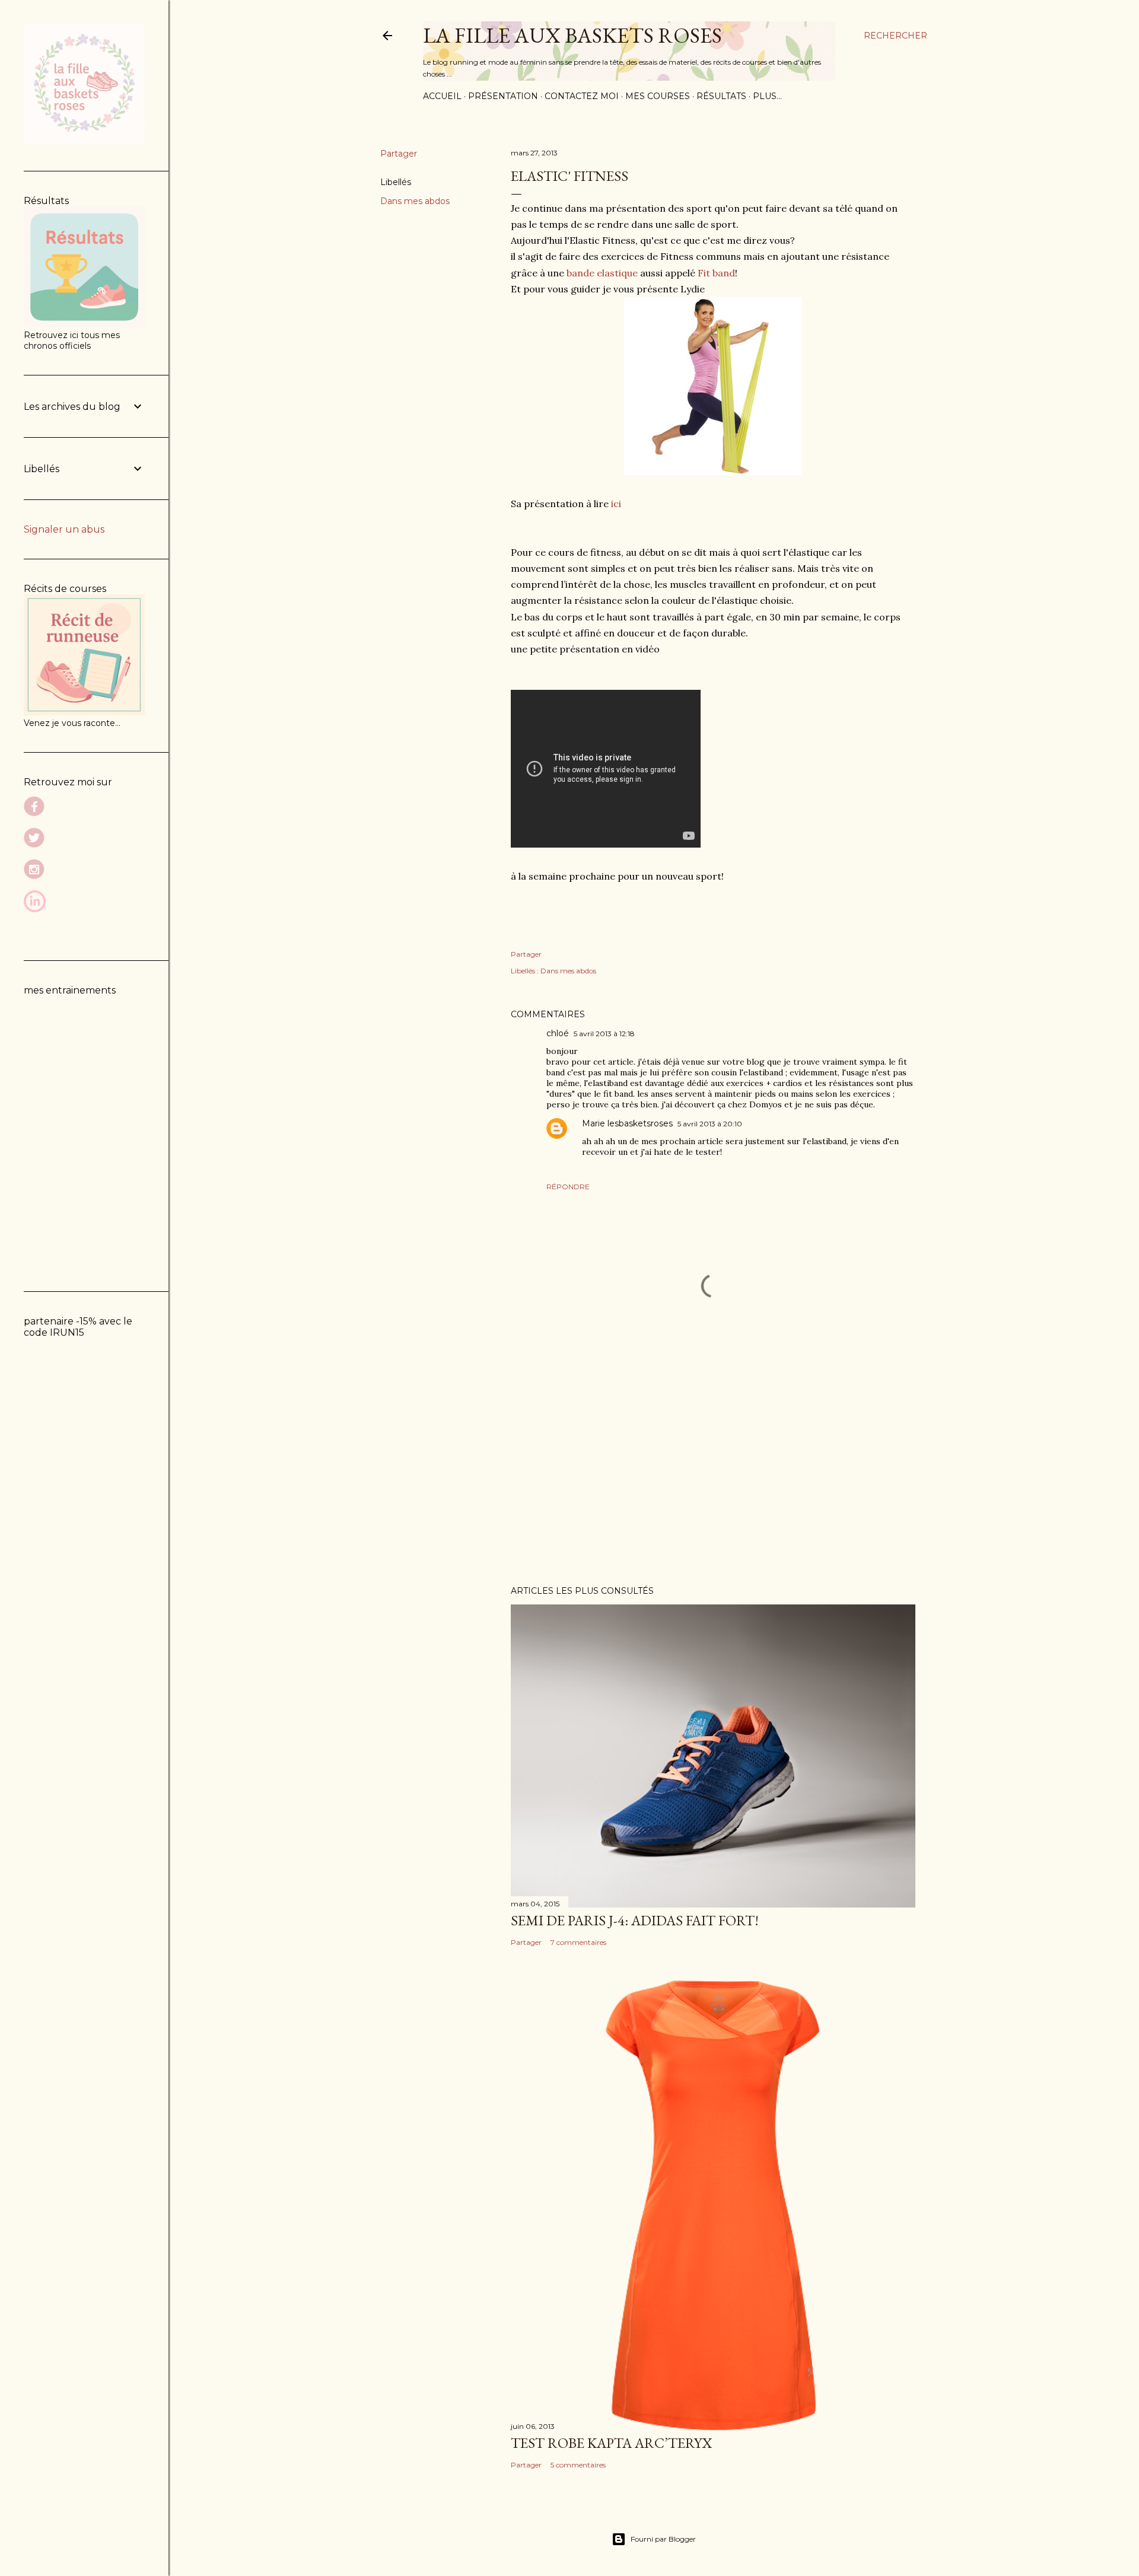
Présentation (503, 96)
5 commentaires (578, 2465)
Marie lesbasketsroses (627, 1123)
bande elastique (601, 273)
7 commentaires (578, 1942)
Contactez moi (582, 96)
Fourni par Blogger (663, 2539)
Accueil (442, 96)
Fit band (715, 273)
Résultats (721, 96)
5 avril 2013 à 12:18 (604, 1034)
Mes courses (658, 96)
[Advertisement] (713, 1473)
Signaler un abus (64, 529)
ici (615, 504)
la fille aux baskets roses (572, 35)
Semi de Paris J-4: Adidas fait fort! (635, 1920)
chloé (558, 1033)
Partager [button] (399, 154)
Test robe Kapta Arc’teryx (611, 2443)
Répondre (568, 1187)
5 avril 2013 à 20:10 (710, 1124)
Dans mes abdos (415, 201)
